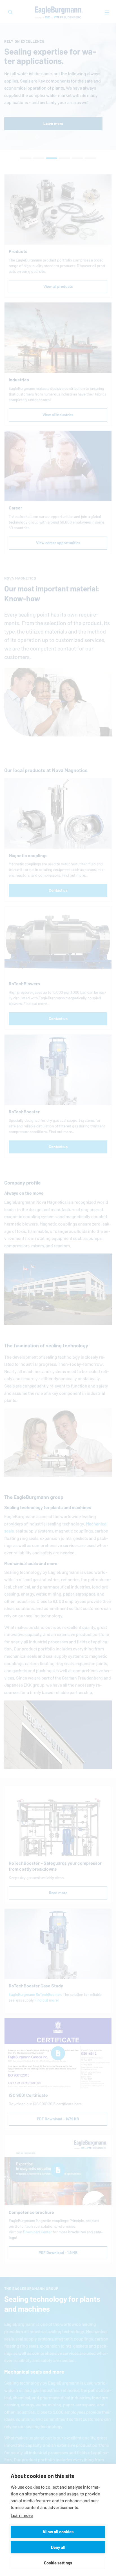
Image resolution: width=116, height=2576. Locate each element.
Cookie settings (58, 2563)
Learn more (22, 2515)
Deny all (58, 2547)
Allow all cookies (58, 2532)
